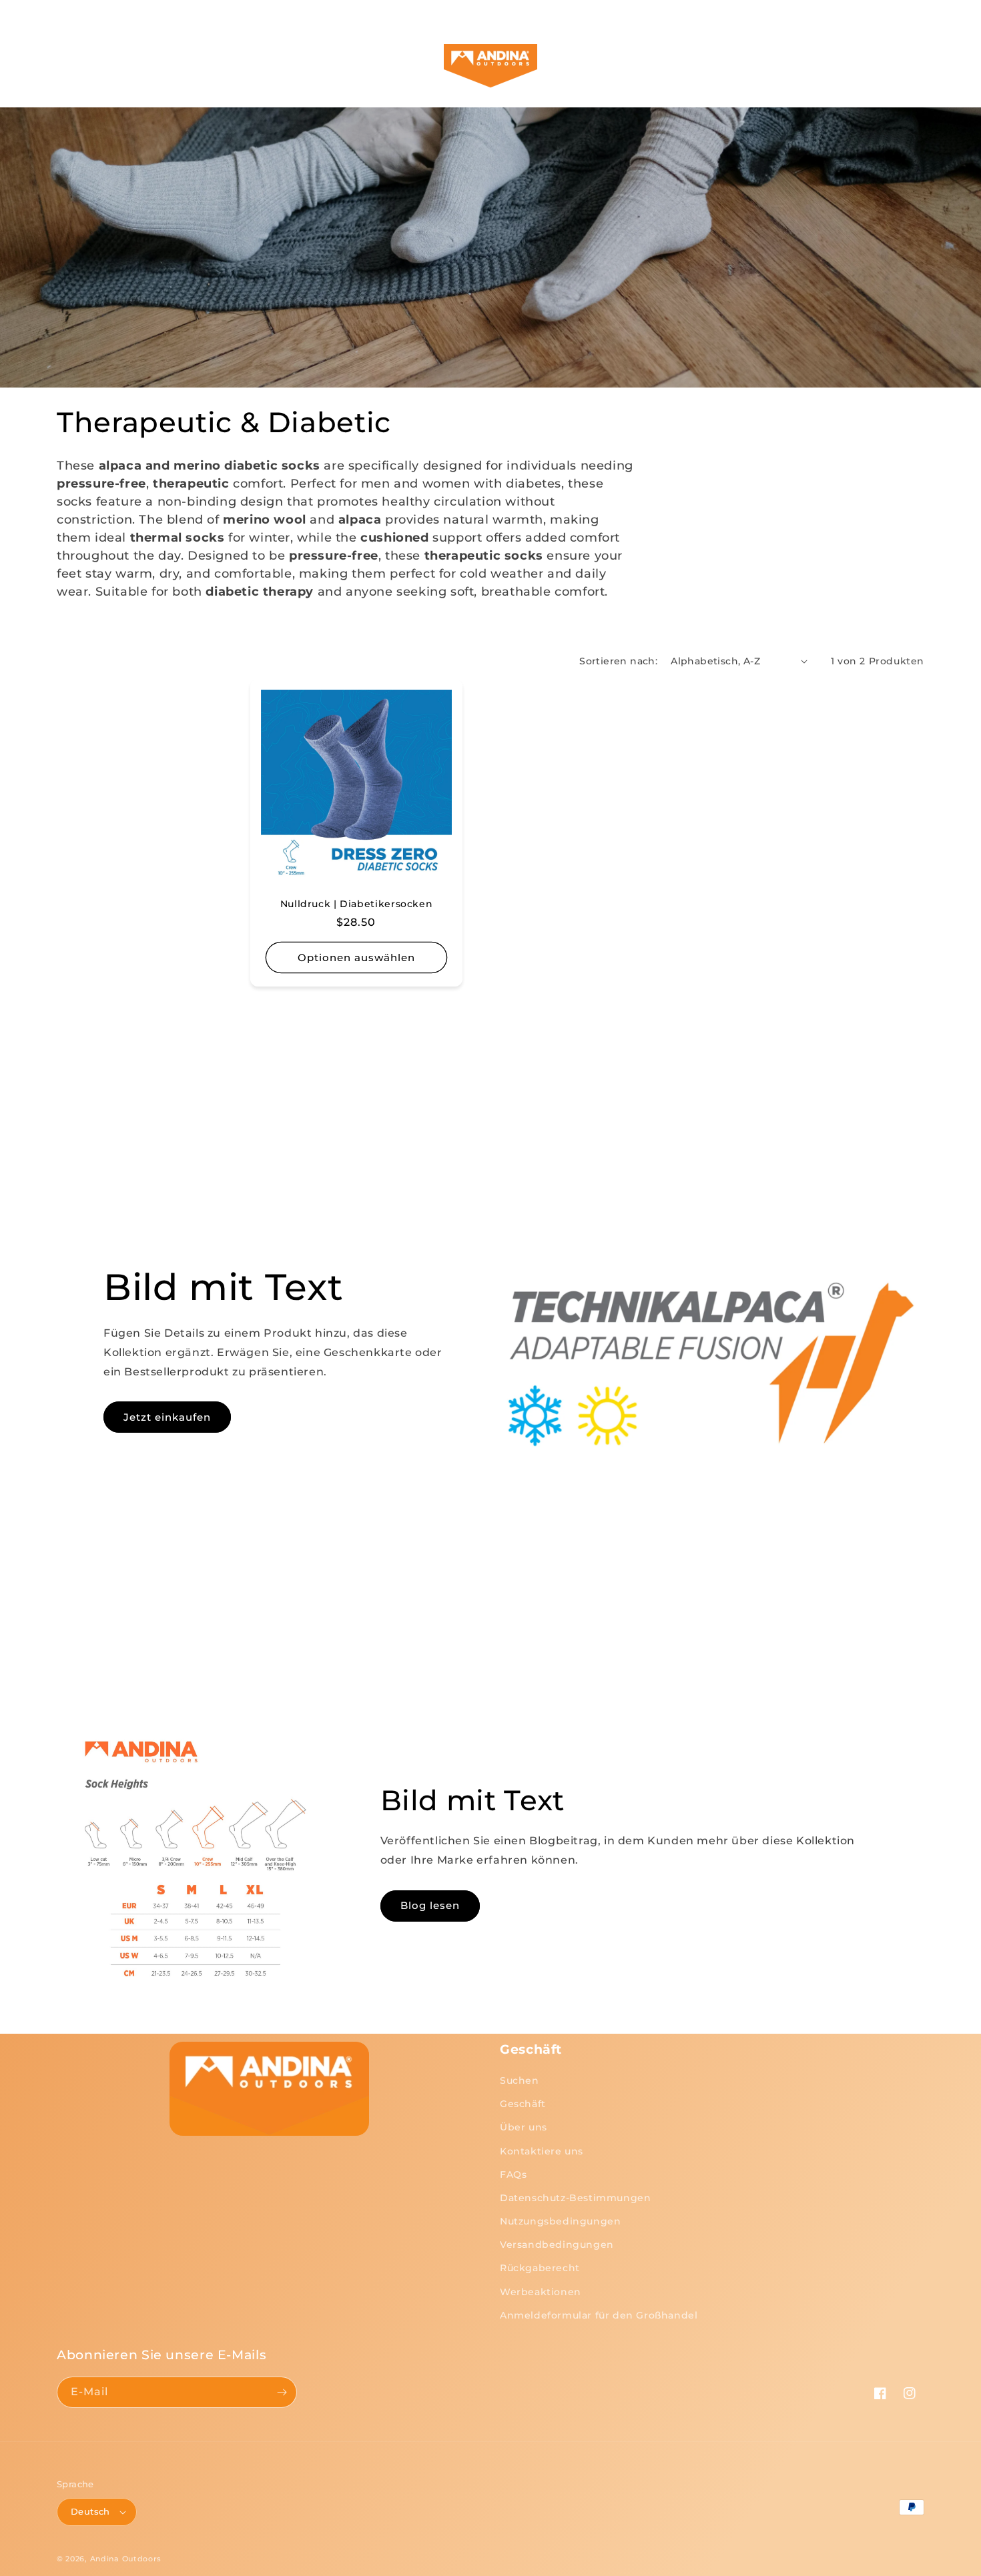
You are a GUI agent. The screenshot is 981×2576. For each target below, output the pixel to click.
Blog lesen (430, 1905)
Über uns (524, 2127)
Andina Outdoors (126, 2559)
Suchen (520, 2080)
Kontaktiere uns (542, 2151)
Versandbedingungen (557, 2244)
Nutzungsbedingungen (560, 2221)
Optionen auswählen (356, 957)
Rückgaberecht (540, 2268)
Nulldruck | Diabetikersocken (357, 904)
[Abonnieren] (282, 2392)
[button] (80, 66)
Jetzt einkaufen (167, 1417)
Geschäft (523, 2104)
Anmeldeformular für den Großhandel (599, 2315)
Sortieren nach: (618, 661)
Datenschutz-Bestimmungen (575, 2198)
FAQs (513, 2174)
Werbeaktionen (541, 2292)
